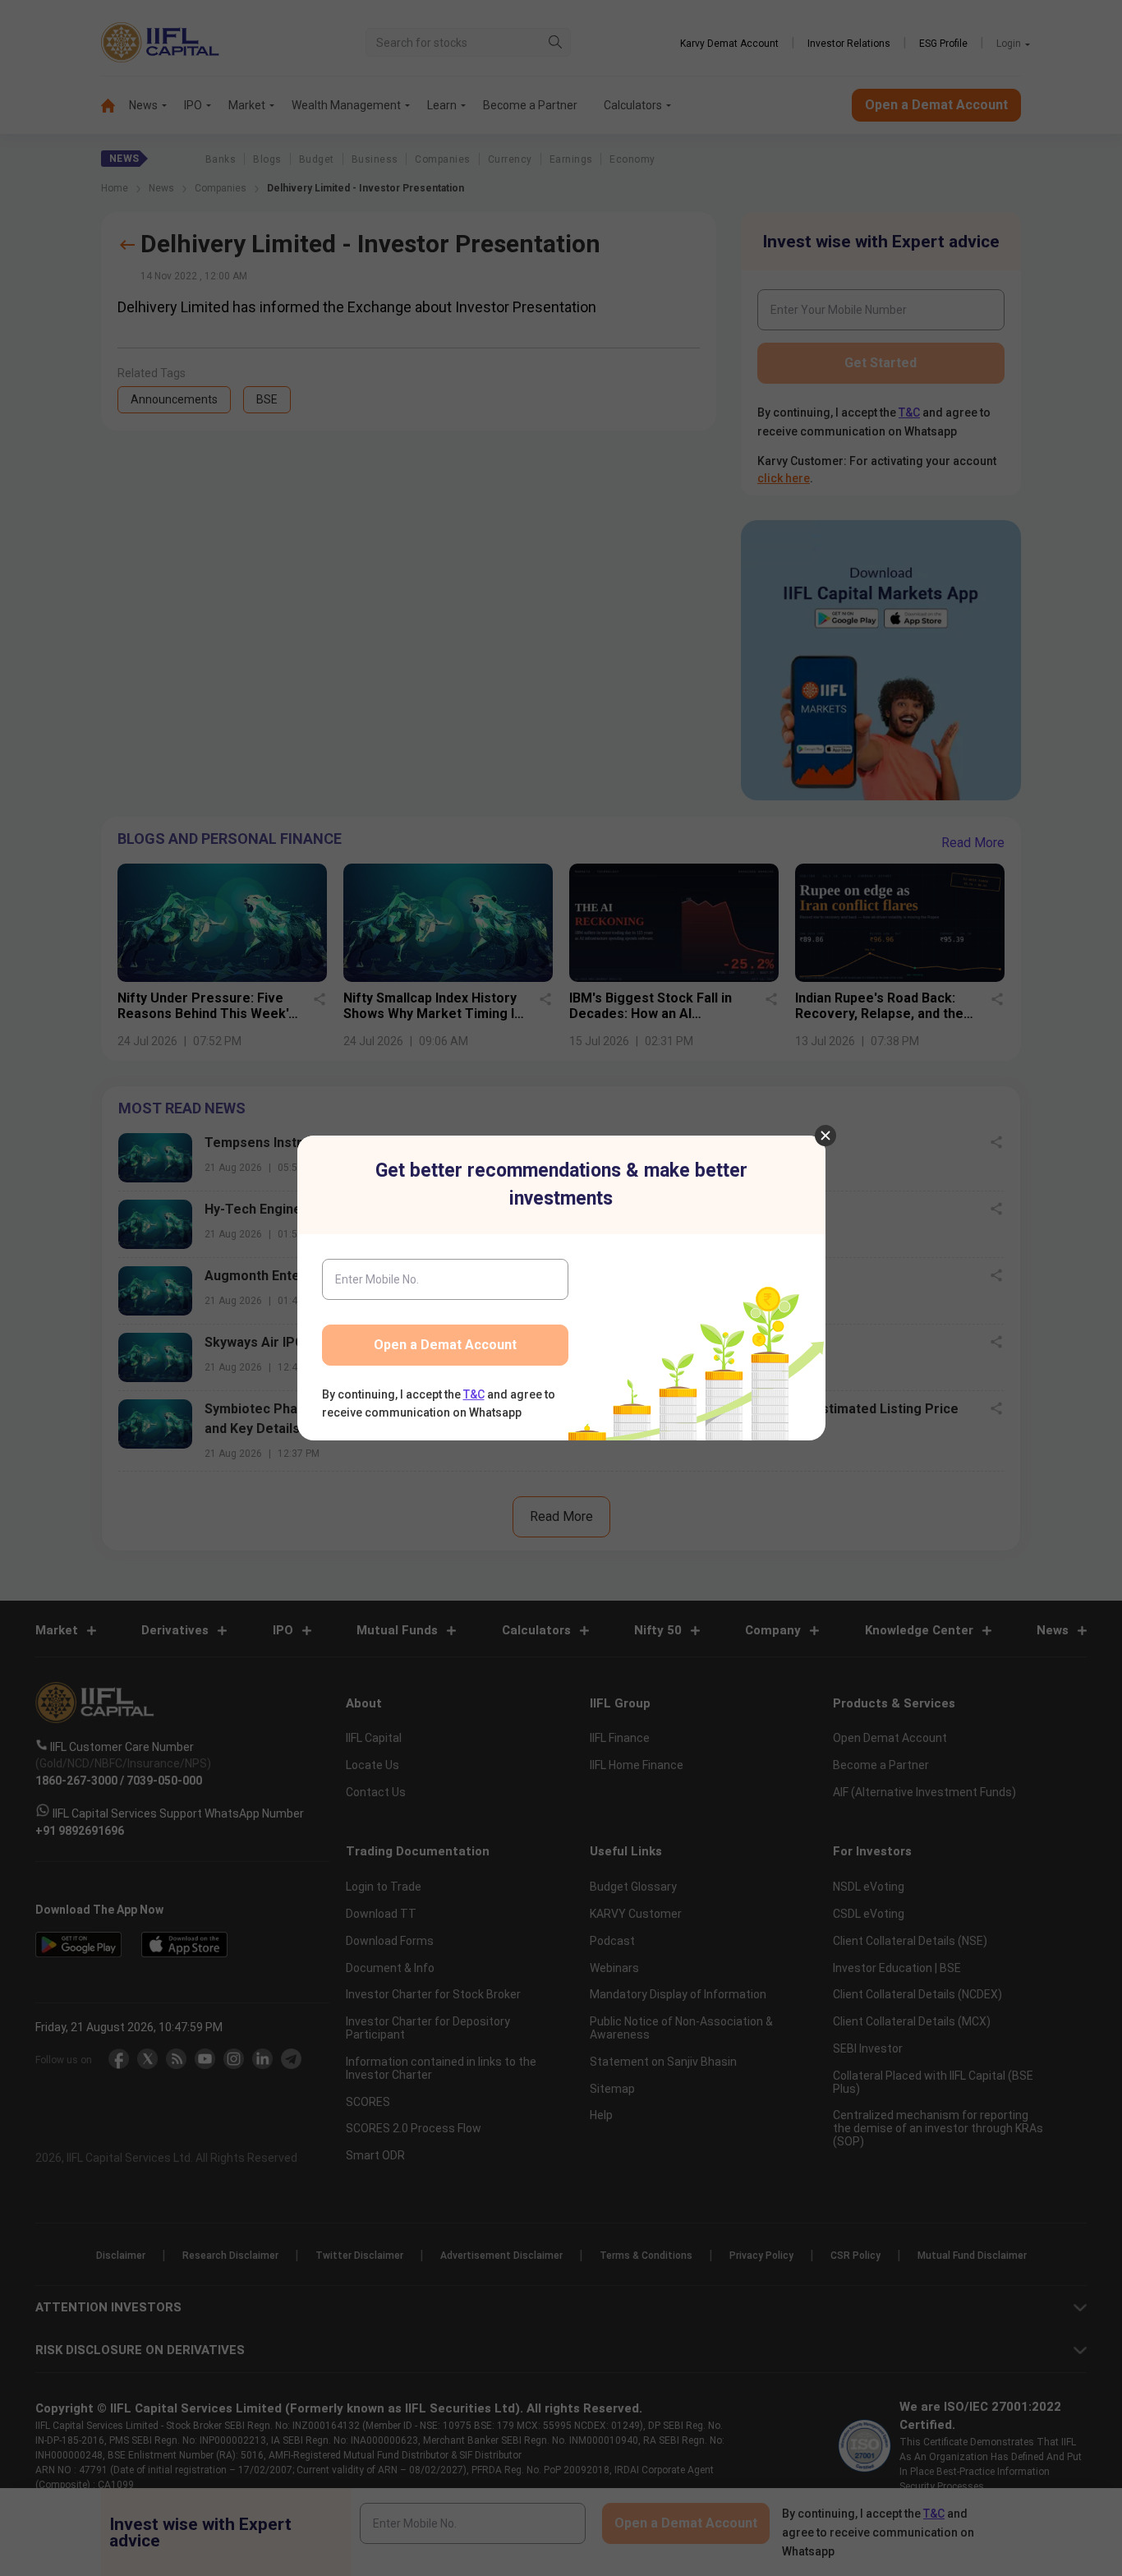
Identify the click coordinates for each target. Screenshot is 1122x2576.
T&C (474, 1394)
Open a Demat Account (445, 1345)
